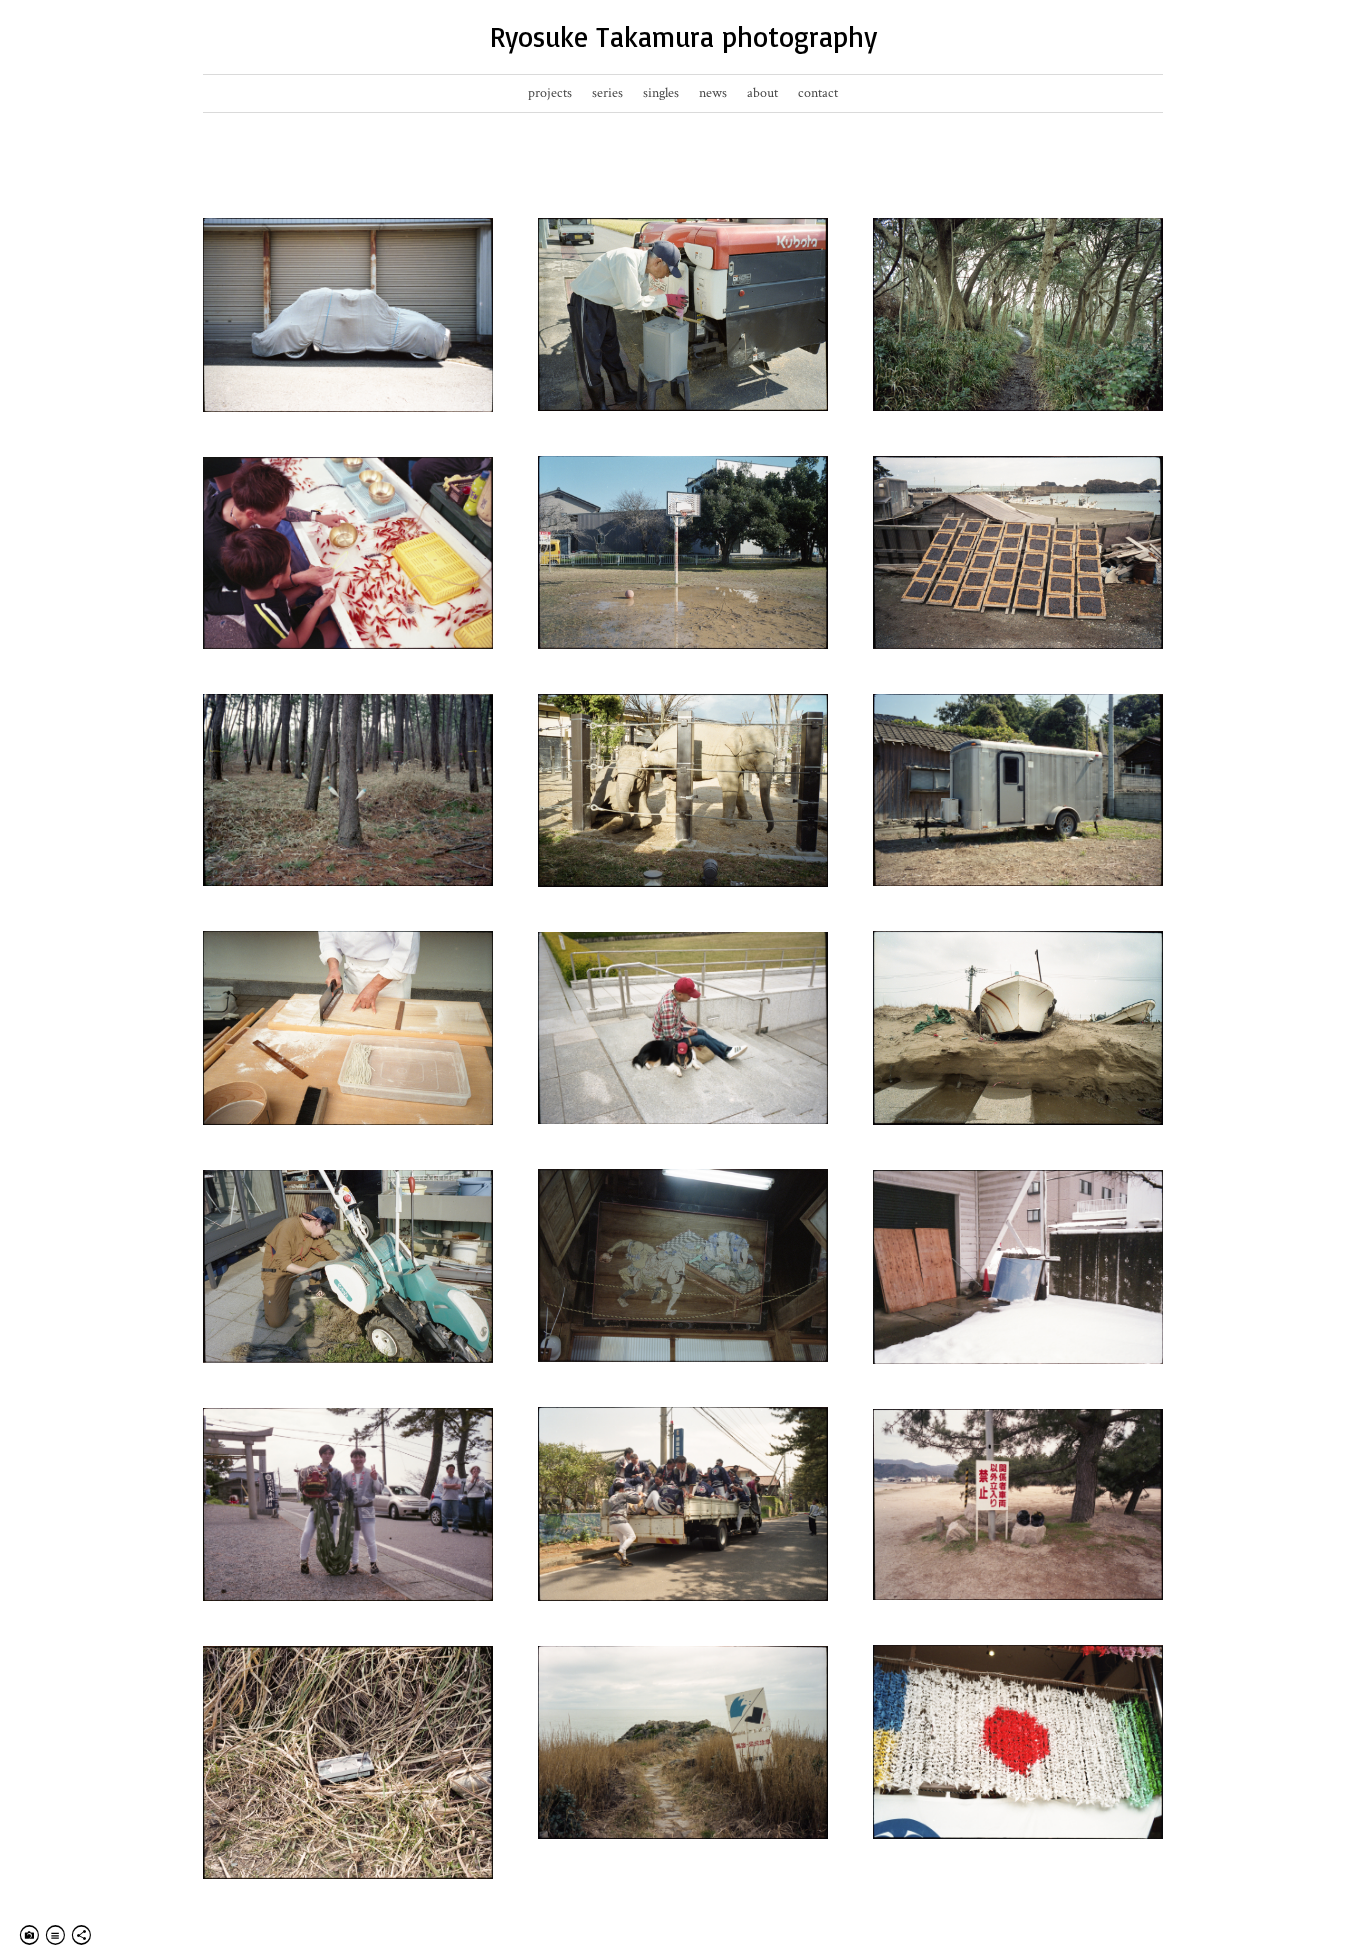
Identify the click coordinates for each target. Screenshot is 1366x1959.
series (607, 93)
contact (818, 93)
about (762, 93)
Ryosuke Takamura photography (683, 36)
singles (661, 93)
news (713, 93)
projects (550, 93)
